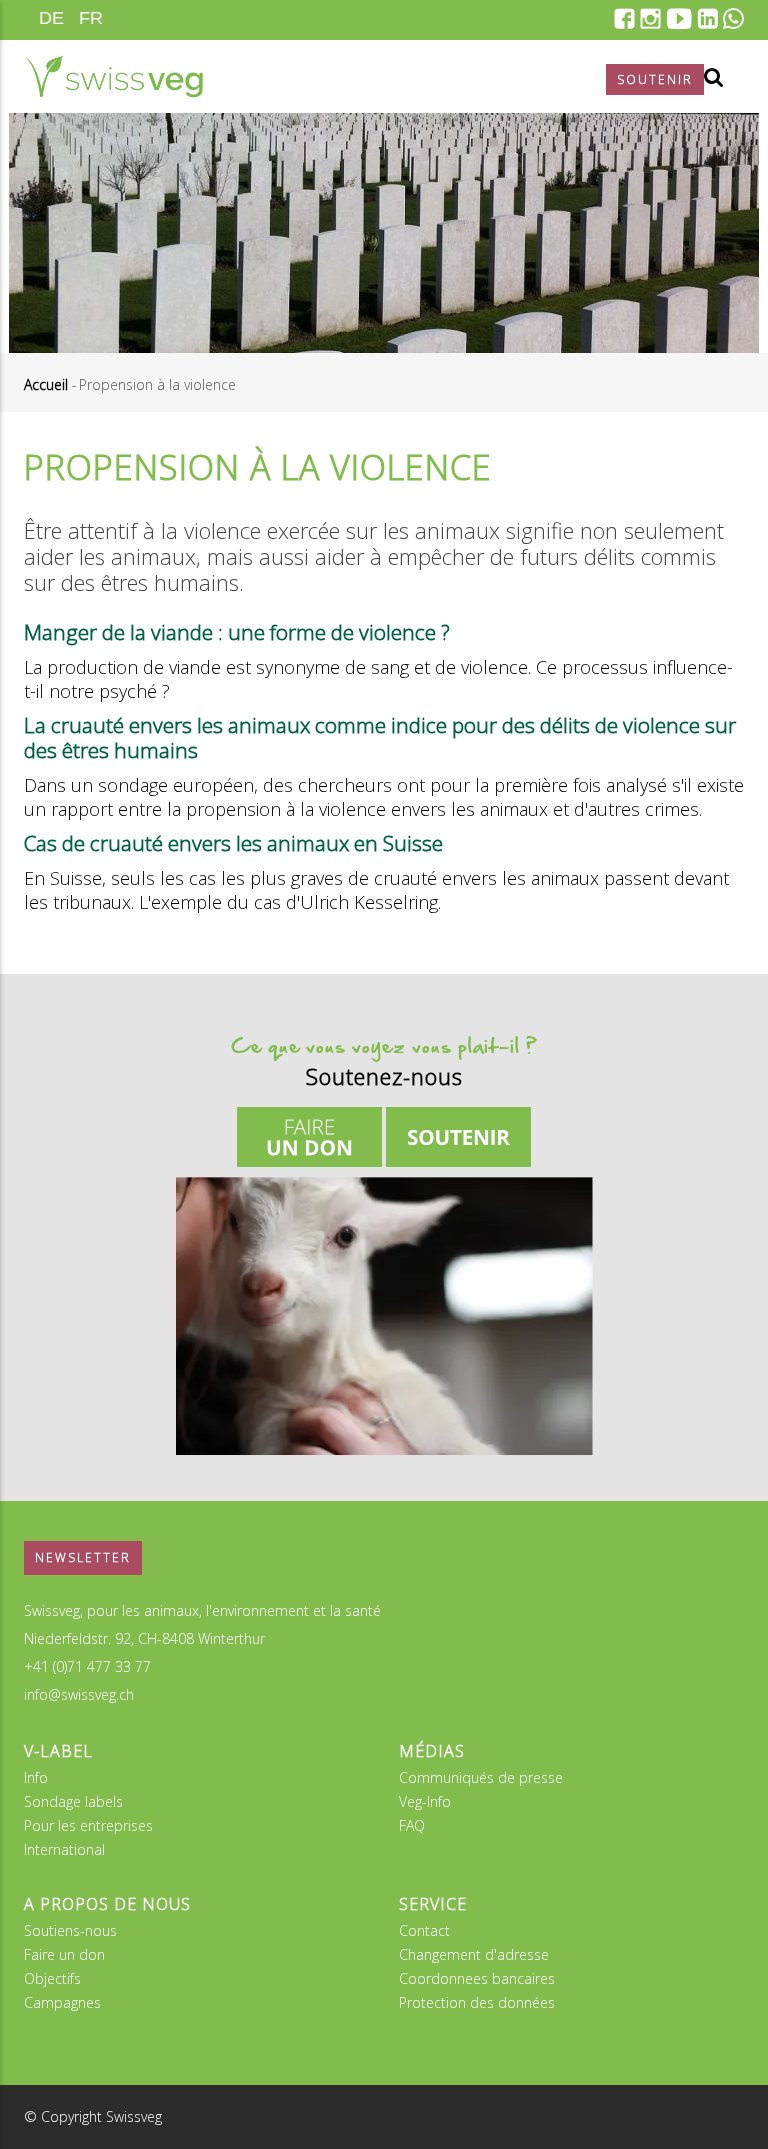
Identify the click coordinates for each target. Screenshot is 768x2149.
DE (51, 18)
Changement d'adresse (474, 1954)
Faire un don (64, 1954)
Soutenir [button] (655, 79)
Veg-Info (425, 1801)
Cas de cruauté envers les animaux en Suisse (233, 843)
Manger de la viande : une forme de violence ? (237, 632)
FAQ (412, 1825)
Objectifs (52, 1978)
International (64, 1849)
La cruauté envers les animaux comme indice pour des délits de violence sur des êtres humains (380, 737)
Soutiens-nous (70, 1930)
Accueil (46, 384)
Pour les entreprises (88, 1825)
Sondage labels (73, 1801)
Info (36, 1777)
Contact (424, 1930)
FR (91, 18)
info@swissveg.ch (79, 1694)
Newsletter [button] (83, 1557)
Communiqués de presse (481, 1777)
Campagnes (62, 2002)
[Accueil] (113, 76)
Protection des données (477, 2002)
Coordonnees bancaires (477, 1978)
